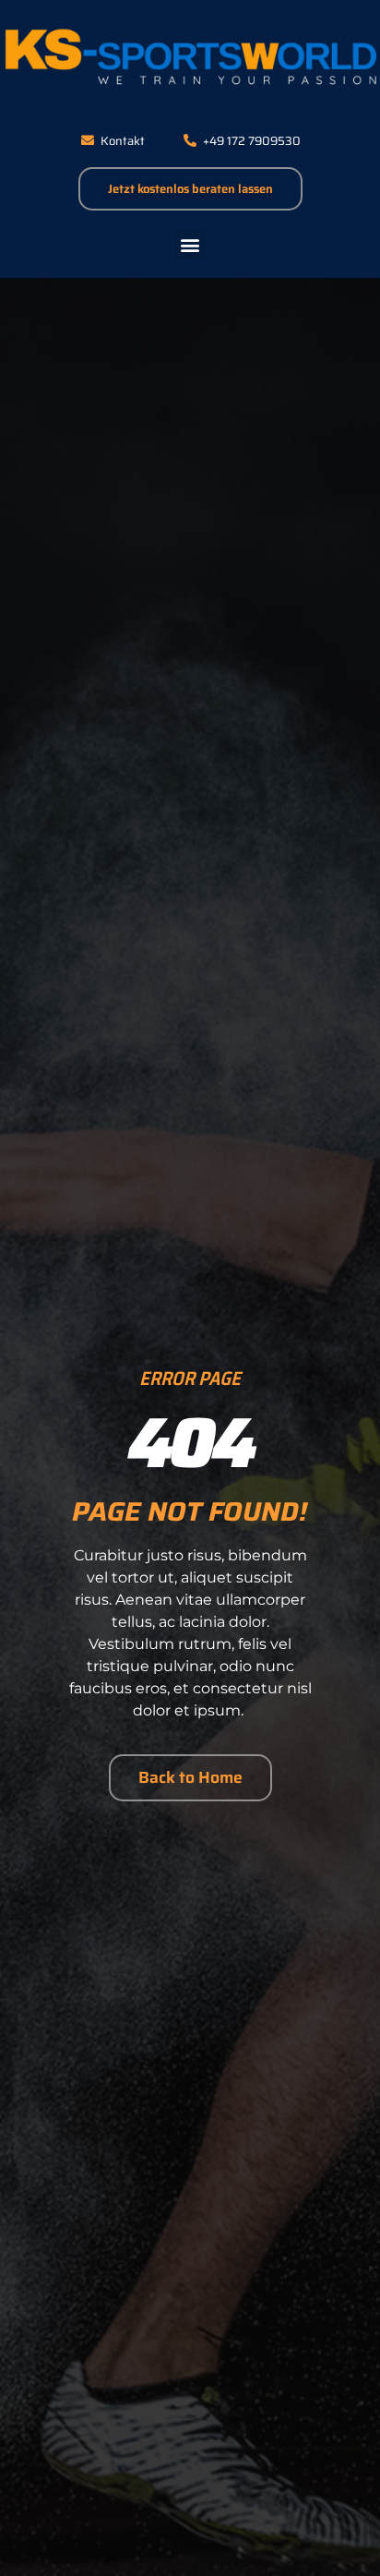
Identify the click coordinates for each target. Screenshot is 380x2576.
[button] (190, 244)
